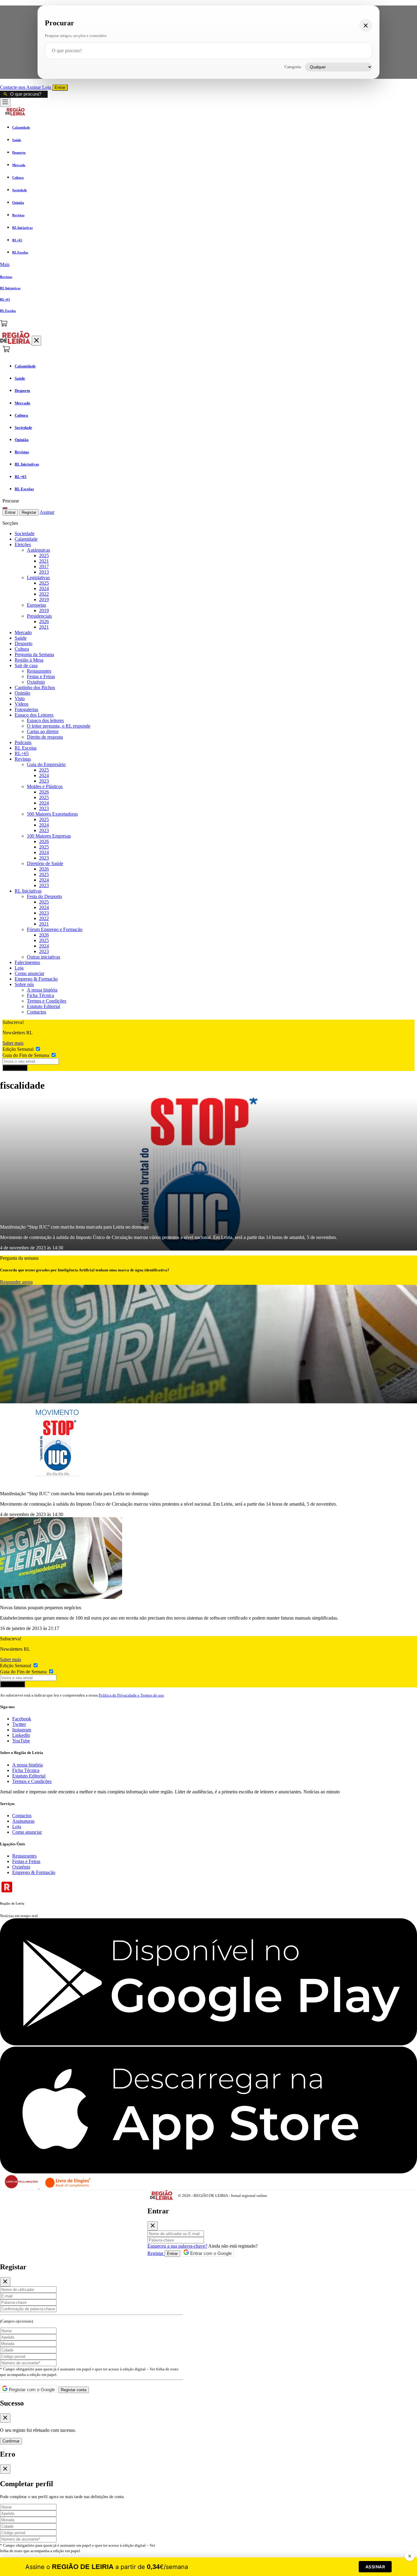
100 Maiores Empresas (49, 836)
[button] (209, 265)
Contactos (36, 1012)
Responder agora (16, 1282)
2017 (44, 566)
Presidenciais (39, 616)
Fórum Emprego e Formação (55, 929)
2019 (44, 599)
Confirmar (11, 2441)
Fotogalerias (26, 709)
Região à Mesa (29, 660)
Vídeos (22, 704)
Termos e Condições (47, 1001)
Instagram (22, 1730)
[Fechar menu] (36, 341)
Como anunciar (29, 973)
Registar (29, 512)
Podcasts (23, 742)
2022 (44, 594)
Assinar (34, 87)
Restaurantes (39, 671)
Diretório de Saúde (45, 863)
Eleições (23, 544)
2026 (44, 621)
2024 (44, 588)
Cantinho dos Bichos (35, 687)
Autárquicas (38, 550)
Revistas (23, 759)
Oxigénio (36, 682)
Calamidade (26, 539)
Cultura (22, 649)
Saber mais (13, 1043)
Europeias (36, 605)
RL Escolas (26, 748)
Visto (20, 698)
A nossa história (42, 990)
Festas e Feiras (41, 676)
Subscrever (15, 1068)
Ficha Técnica (40, 995)
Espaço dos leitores (45, 720)
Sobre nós (24, 984)
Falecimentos (27, 962)
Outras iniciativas (44, 957)
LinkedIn (21, 1735)
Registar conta (74, 2390)
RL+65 (22, 753)
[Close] (153, 2226)
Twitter (19, 1724)
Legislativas (38, 577)
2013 (44, 572)
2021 (44, 561)
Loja (47, 87)
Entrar (60, 88)
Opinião (22, 693)
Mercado (23, 632)
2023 (44, 781)
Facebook (22, 1719)
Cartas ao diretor (43, 731)
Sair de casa (26, 665)
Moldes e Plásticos (45, 786)
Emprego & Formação (36, 979)
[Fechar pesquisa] (366, 25)
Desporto (24, 643)
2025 (44, 555)
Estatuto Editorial (44, 1006)
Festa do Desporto (44, 896)
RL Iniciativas (28, 891)
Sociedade (25, 533)
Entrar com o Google (210, 2253)
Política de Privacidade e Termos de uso (131, 1695)
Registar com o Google (31, 2390)
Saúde (21, 638)
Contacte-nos (13, 87)
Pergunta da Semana (34, 654)
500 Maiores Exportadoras (52, 814)
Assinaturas (23, 1821)
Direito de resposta (45, 737)
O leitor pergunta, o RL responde (59, 726)
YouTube (21, 1741)
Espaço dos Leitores (34, 715)
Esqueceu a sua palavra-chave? (177, 2246)
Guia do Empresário (46, 764)
